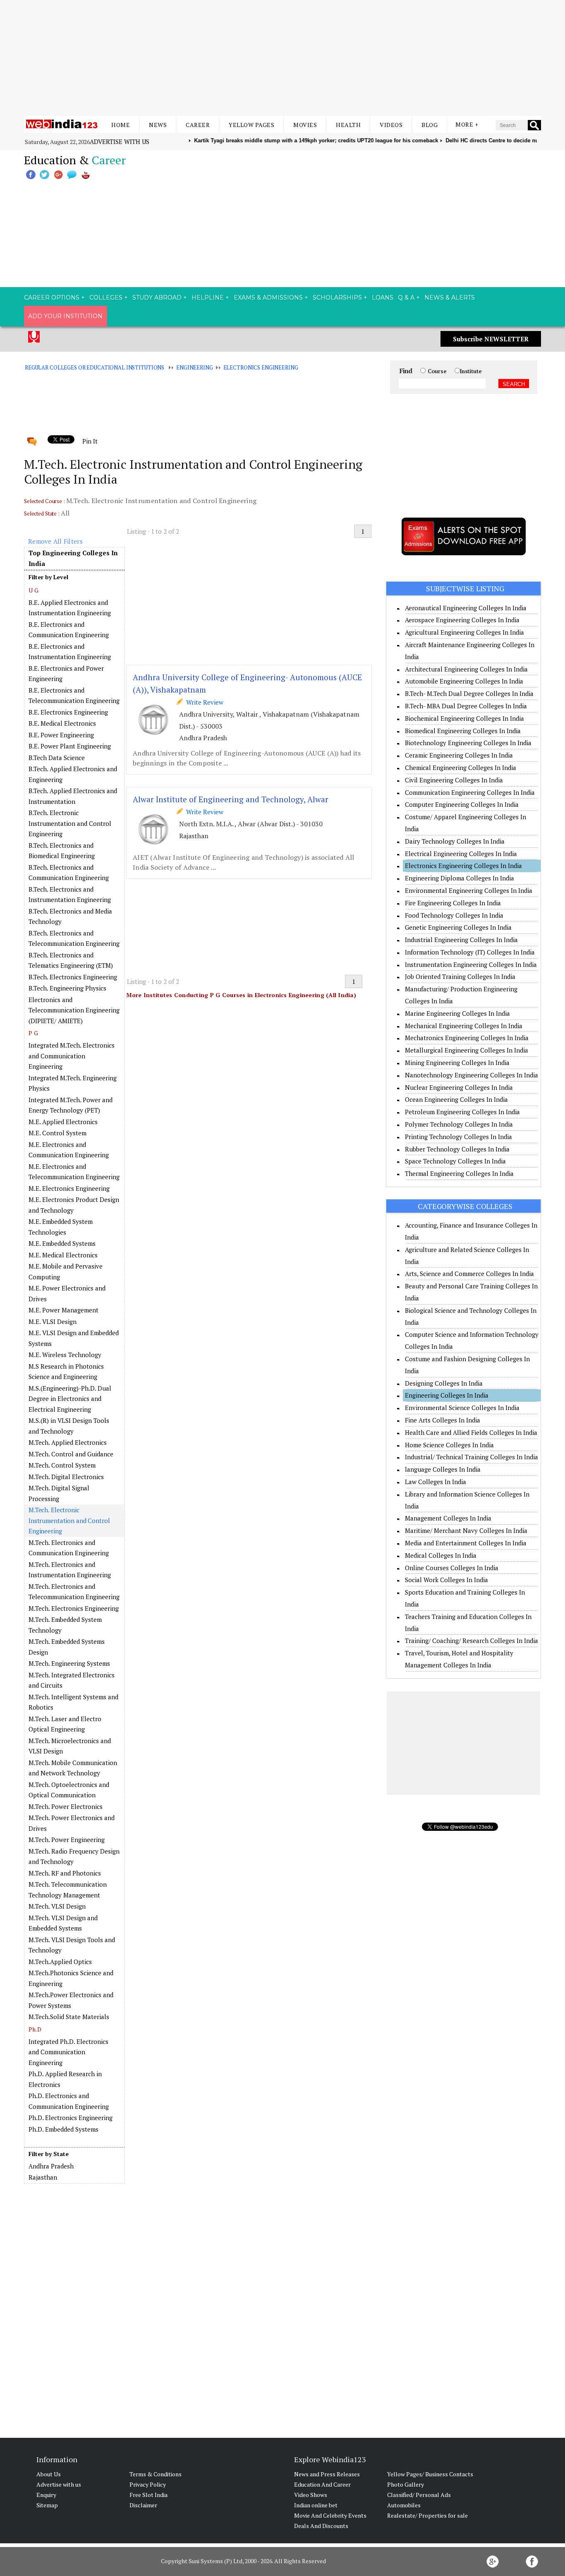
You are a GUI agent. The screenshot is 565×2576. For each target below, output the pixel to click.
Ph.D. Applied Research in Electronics (65, 2079)
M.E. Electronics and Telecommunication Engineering (74, 1172)
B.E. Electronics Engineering (68, 712)
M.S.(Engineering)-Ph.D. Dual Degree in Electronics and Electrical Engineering (70, 1399)
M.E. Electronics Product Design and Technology (74, 1205)
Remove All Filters (55, 541)
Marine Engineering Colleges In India (457, 1013)
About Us (49, 2474)
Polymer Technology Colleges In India (459, 1124)
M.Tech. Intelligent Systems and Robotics (73, 1702)
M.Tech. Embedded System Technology (65, 1625)
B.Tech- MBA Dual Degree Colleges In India (466, 706)
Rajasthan (43, 2177)
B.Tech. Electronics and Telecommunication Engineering (74, 938)
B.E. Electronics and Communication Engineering (69, 630)
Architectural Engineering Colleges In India (466, 669)
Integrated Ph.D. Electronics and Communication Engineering (68, 2052)
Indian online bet (316, 2505)
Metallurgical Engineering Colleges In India (467, 1050)
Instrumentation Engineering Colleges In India (471, 964)
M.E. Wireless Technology (65, 1355)
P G (33, 1033)
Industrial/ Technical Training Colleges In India (472, 1457)
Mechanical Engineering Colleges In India (464, 1026)
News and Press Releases (327, 2474)
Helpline (208, 297)
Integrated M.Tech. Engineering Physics (73, 1083)
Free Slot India (148, 2495)
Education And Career (322, 2484)
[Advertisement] (282, 58)
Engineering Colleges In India (447, 1395)
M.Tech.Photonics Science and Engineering (71, 1978)
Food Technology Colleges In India (454, 915)
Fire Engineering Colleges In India (453, 903)
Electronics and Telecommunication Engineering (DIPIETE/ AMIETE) (74, 1010)
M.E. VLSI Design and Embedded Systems (74, 1338)
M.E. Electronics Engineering (69, 1188)
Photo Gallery (406, 2484)
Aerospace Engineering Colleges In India (462, 620)
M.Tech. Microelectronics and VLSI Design (70, 1746)
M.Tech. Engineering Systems (69, 1663)
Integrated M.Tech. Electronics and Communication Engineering (72, 1056)
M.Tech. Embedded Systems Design (67, 1647)
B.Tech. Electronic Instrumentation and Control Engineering (70, 823)
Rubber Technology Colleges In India (457, 1149)
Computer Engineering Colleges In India (462, 804)
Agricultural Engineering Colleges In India (464, 632)
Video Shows (311, 2495)
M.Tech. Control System (62, 1465)
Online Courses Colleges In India (452, 1568)
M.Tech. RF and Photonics (65, 1873)
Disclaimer (143, 2505)
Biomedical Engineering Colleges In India (463, 731)
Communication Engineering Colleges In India (470, 792)
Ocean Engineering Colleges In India (456, 1099)
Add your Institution (65, 316)
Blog (430, 125)
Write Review (203, 702)
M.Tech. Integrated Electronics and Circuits (72, 1680)
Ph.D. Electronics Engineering (71, 2118)
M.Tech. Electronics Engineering (74, 1608)
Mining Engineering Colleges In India (457, 1063)
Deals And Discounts (321, 2526)
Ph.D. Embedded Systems (63, 2129)
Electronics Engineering (261, 367)
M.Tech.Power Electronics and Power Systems (71, 2000)
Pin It (90, 441)
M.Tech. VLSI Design (57, 1906)
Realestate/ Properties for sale (427, 2515)
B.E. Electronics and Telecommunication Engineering (74, 696)
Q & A (406, 297)
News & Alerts (450, 297)
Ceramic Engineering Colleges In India (459, 755)
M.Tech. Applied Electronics (68, 1442)
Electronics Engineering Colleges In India (463, 866)
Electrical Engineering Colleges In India (461, 854)
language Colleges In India (443, 1469)
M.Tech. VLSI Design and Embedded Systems (63, 1923)
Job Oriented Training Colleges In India (460, 976)
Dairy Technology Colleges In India (455, 841)
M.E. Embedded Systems (62, 1243)
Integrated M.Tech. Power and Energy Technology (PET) (71, 1105)
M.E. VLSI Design (53, 1322)
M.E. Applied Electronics (63, 1122)
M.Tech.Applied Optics (60, 1962)
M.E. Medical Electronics (63, 1255)
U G (34, 590)
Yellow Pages (251, 125)
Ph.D (35, 2029)
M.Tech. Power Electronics (66, 1806)
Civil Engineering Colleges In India (454, 780)
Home (121, 125)
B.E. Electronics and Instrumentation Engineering (70, 652)
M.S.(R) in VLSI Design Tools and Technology (69, 1426)
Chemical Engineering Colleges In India (461, 768)
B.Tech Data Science (57, 758)
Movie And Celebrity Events (330, 2515)
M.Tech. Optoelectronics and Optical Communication (69, 1790)
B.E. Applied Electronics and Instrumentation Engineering (70, 608)
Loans (383, 297)
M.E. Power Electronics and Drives (67, 1293)
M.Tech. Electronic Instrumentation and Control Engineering (69, 1520)
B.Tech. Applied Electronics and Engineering (73, 774)
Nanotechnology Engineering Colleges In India (472, 1075)
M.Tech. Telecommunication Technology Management (68, 1890)
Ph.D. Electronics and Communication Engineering (69, 2101)
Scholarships (337, 297)
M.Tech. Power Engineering (67, 1840)
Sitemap (47, 2505)
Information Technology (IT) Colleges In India (470, 952)
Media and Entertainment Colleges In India (466, 1543)
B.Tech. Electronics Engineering (73, 977)
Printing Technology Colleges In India (458, 1137)
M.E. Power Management (63, 1310)
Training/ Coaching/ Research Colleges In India (472, 1641)
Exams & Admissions (268, 297)
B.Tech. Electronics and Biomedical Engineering (62, 851)
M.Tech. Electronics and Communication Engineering (69, 1548)
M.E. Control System (57, 1133)
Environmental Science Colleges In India (462, 1408)
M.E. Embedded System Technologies (61, 1227)
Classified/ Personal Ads (419, 2495)
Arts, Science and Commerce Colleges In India (469, 1274)
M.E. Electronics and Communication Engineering (69, 1150)
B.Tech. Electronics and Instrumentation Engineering (70, 895)
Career (198, 125)
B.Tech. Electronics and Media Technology (70, 916)
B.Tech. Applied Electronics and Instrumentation (73, 796)
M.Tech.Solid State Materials (69, 2017)
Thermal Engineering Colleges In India (459, 1173)
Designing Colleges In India (444, 1383)
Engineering (195, 367)
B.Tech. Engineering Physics (67, 988)
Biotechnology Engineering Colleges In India (468, 743)
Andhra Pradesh (51, 2166)
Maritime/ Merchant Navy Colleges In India (466, 1530)
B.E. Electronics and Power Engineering (66, 674)
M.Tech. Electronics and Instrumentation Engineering (70, 1570)
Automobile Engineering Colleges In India (464, 681)
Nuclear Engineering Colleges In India (459, 1087)
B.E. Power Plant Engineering (70, 746)
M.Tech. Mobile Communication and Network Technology (73, 1768)
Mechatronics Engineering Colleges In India (467, 1038)
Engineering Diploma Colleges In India (460, 878)
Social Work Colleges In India (446, 1580)
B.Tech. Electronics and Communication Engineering (69, 873)
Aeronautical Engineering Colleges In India (466, 608)
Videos (391, 125)
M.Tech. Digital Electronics (66, 1477)
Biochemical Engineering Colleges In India (464, 718)
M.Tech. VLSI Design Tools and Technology (72, 1945)
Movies (305, 125)
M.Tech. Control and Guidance (71, 1454)
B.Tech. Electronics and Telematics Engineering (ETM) (71, 960)
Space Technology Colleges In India (455, 1161)
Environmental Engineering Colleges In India (469, 890)
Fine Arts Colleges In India (443, 1420)
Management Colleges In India (448, 1518)
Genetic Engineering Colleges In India (458, 927)
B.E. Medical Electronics (62, 723)
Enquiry (46, 2495)
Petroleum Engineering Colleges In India (462, 1112)
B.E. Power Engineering (61, 735)
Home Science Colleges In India (449, 1445)
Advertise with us (120, 142)
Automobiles (404, 2505)
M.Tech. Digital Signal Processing (59, 1493)
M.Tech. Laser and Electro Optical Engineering (65, 1724)
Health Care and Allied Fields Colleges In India (471, 1432)
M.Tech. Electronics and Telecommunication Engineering (74, 1592)
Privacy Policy (148, 2484)
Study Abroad (157, 297)
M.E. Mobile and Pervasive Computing (66, 1271)
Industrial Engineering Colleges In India (461, 940)
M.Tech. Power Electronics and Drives (72, 1823)
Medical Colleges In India (441, 1555)
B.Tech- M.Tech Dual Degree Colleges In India (469, 693)
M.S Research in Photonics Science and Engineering (66, 1372)
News (158, 125)
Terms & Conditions (156, 2474)
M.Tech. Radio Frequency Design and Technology (74, 1856)
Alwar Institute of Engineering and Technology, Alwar (231, 799)
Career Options (52, 297)
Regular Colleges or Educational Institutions (95, 367)
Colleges (106, 297)
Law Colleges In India (436, 1482)
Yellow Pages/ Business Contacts (430, 2474)
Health (348, 125)
